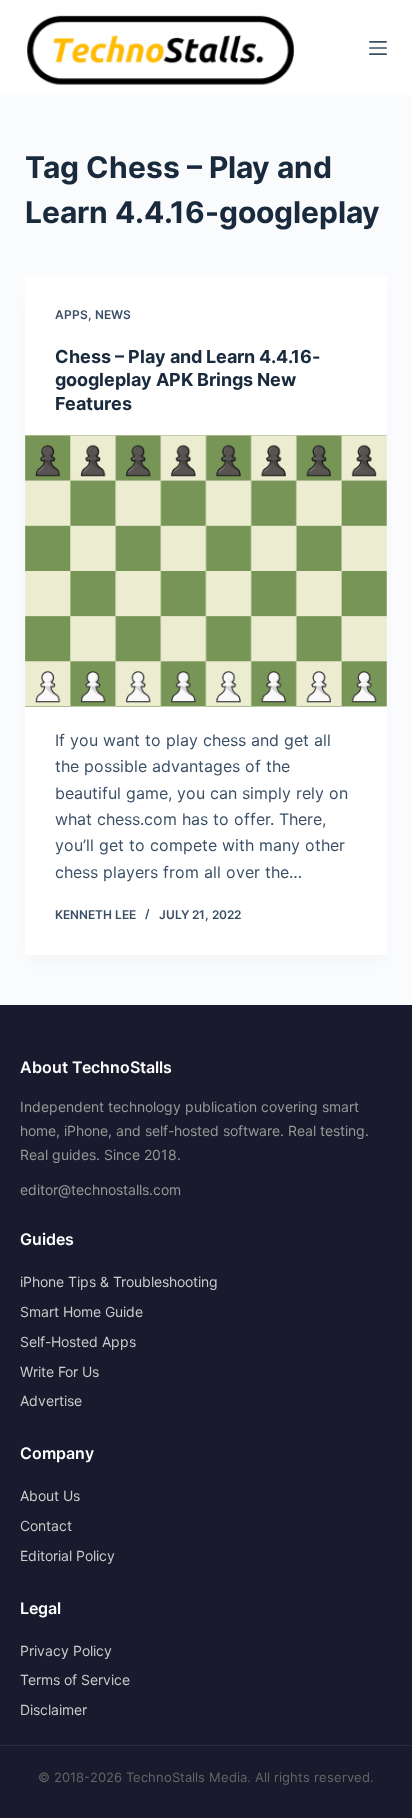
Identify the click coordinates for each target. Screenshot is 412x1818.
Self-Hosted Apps (78, 1341)
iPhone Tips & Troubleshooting (119, 1281)
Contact (46, 1525)
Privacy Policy (66, 1650)
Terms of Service (75, 1679)
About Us (50, 1495)
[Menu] (378, 48)
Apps (71, 314)
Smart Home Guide (81, 1311)
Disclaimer (53, 1709)
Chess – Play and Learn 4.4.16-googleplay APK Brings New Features (187, 380)
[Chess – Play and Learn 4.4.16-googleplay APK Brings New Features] (206, 571)
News (113, 314)
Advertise (51, 1400)
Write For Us (59, 1371)
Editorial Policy (67, 1555)
